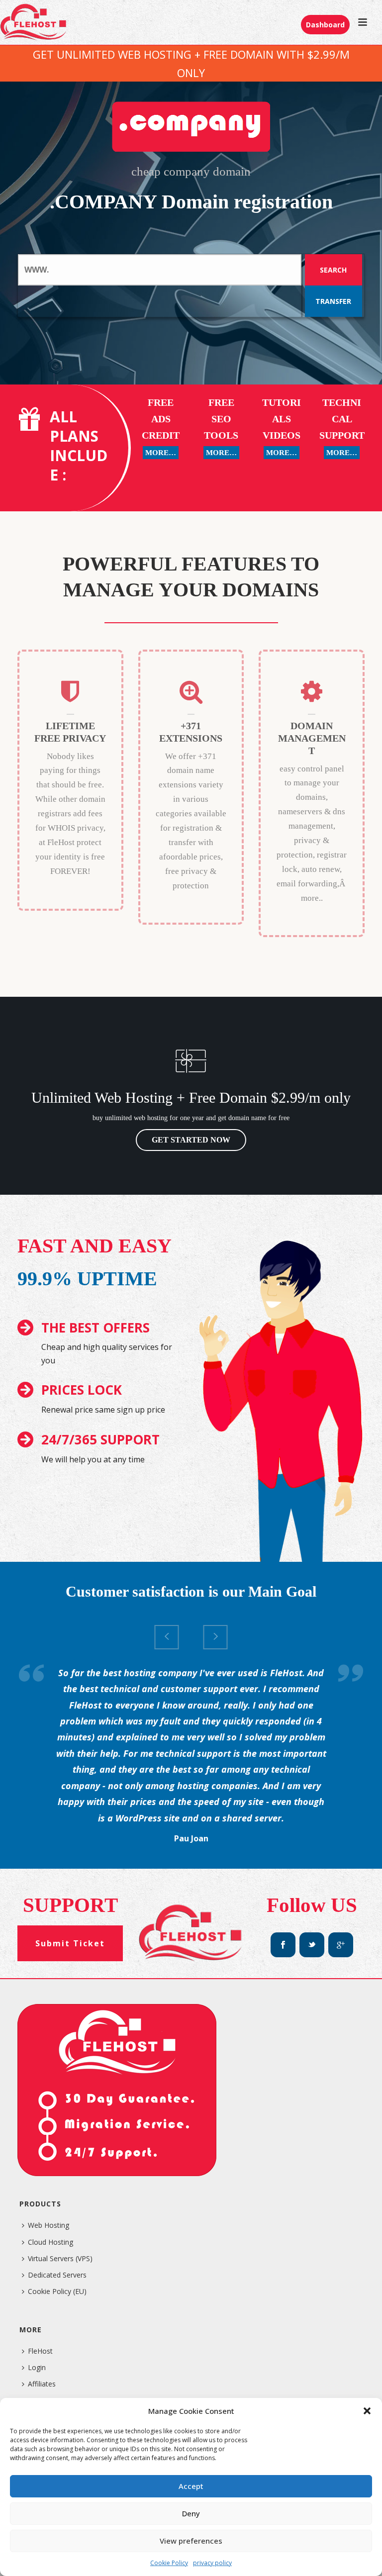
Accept (191, 2486)
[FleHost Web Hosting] (34, 22)
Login (37, 2367)
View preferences (191, 2541)
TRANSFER (333, 301)
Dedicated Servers (57, 2275)
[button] (367, 2411)
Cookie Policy (169, 2563)
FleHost (40, 2351)
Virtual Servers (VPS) (60, 2258)
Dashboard (325, 25)
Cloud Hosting (50, 2242)
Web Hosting (48, 2225)
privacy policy (212, 2563)
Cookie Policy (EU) (57, 2291)
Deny (191, 2513)
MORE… (161, 453)
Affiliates (42, 2384)
